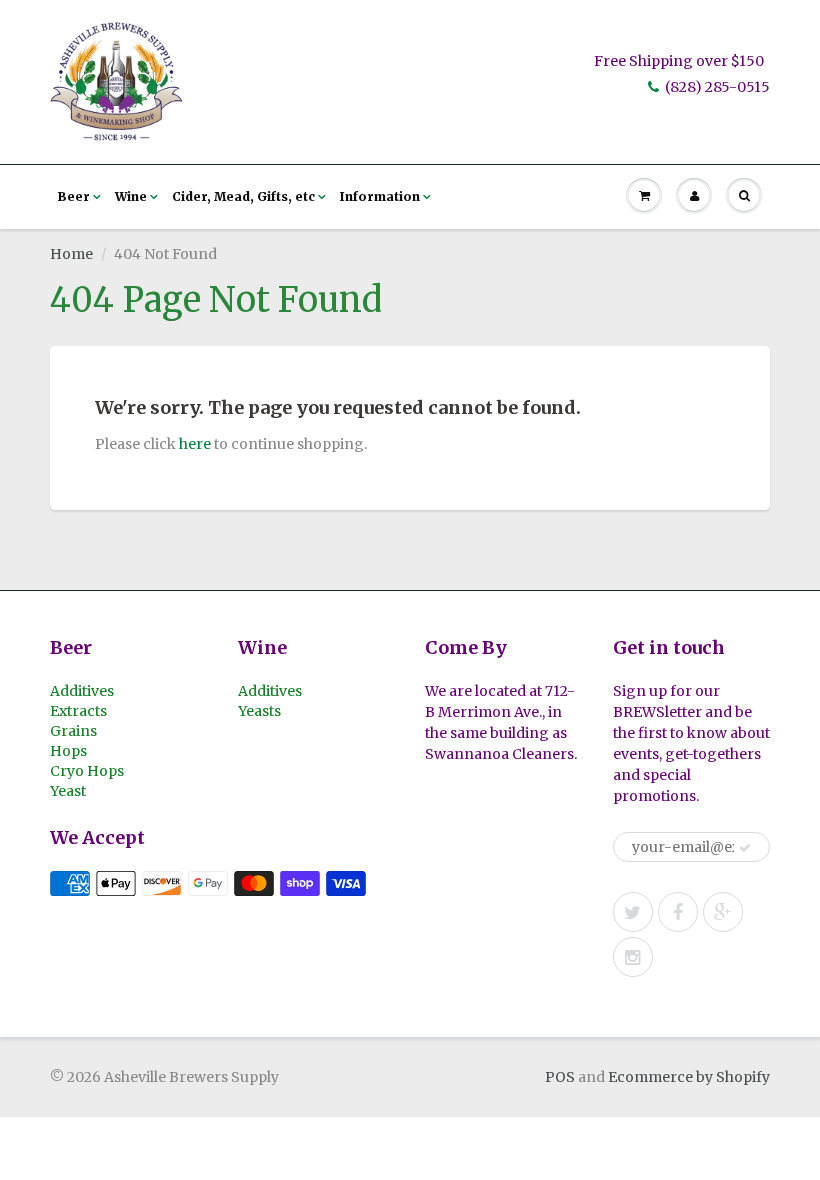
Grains (73, 731)
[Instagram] (633, 957)
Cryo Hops (87, 771)
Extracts (78, 711)
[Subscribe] (745, 848)
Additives (82, 691)
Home (71, 254)
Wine (131, 196)
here (195, 444)
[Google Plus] (723, 912)
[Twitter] (633, 912)
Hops (68, 751)
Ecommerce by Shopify (689, 1077)
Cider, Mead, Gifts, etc (243, 196)
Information (380, 196)
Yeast (68, 791)
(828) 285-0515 (717, 87)
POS (560, 1077)
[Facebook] (678, 912)
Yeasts (259, 711)
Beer (74, 196)
